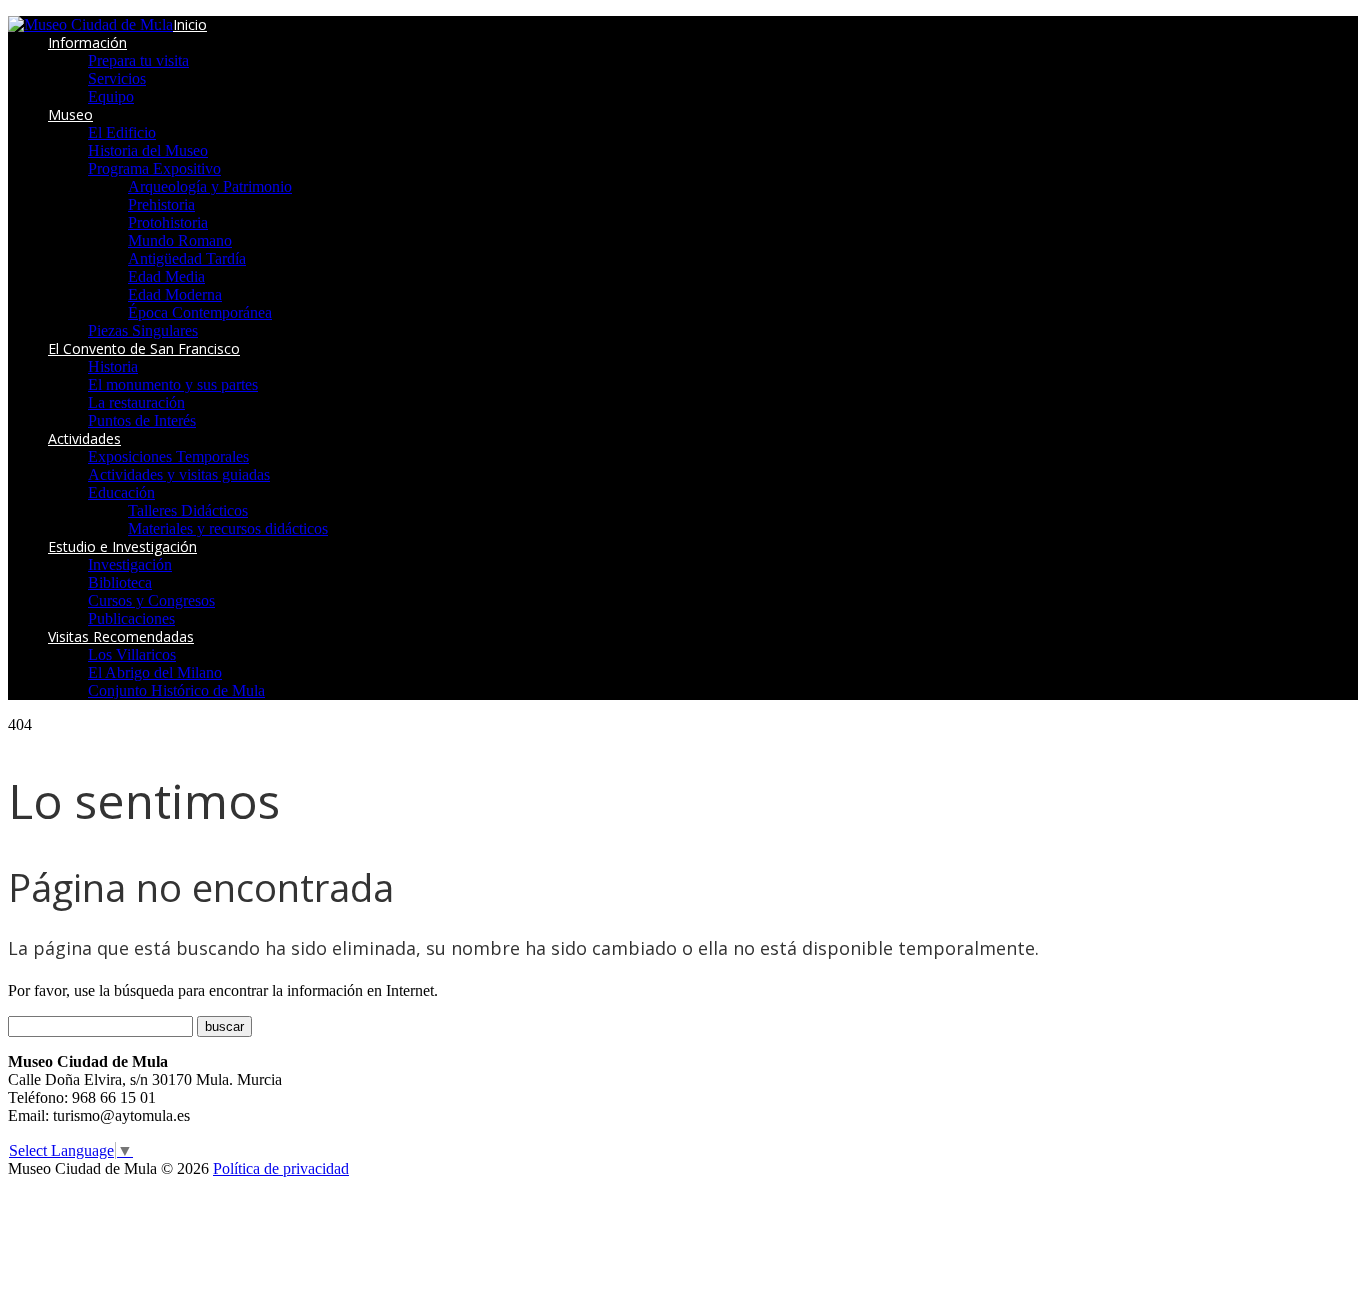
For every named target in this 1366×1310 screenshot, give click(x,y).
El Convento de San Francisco (144, 348)
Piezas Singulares (143, 330)
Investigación (130, 564)
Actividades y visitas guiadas (179, 474)
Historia (113, 366)
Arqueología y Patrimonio (210, 186)
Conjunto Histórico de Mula (176, 690)
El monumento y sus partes (173, 384)
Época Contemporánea (200, 312)
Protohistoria (168, 222)
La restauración (136, 402)
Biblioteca (120, 582)
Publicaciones (131, 618)
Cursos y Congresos (151, 600)
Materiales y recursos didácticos (228, 528)
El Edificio (122, 132)
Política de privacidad (281, 1168)
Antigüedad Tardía (187, 258)
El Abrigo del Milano (155, 672)
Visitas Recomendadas (121, 636)
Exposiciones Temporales (168, 456)
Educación (121, 492)
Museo (70, 114)
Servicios (117, 78)
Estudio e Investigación (122, 546)
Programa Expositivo (154, 168)
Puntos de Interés (142, 420)
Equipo (111, 96)
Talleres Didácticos (188, 510)
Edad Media (166, 276)
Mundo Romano (180, 240)
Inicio (190, 24)
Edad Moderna (175, 294)
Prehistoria (161, 204)
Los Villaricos (132, 654)
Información (87, 42)
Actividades (84, 438)
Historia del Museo (148, 150)
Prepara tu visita (138, 60)
